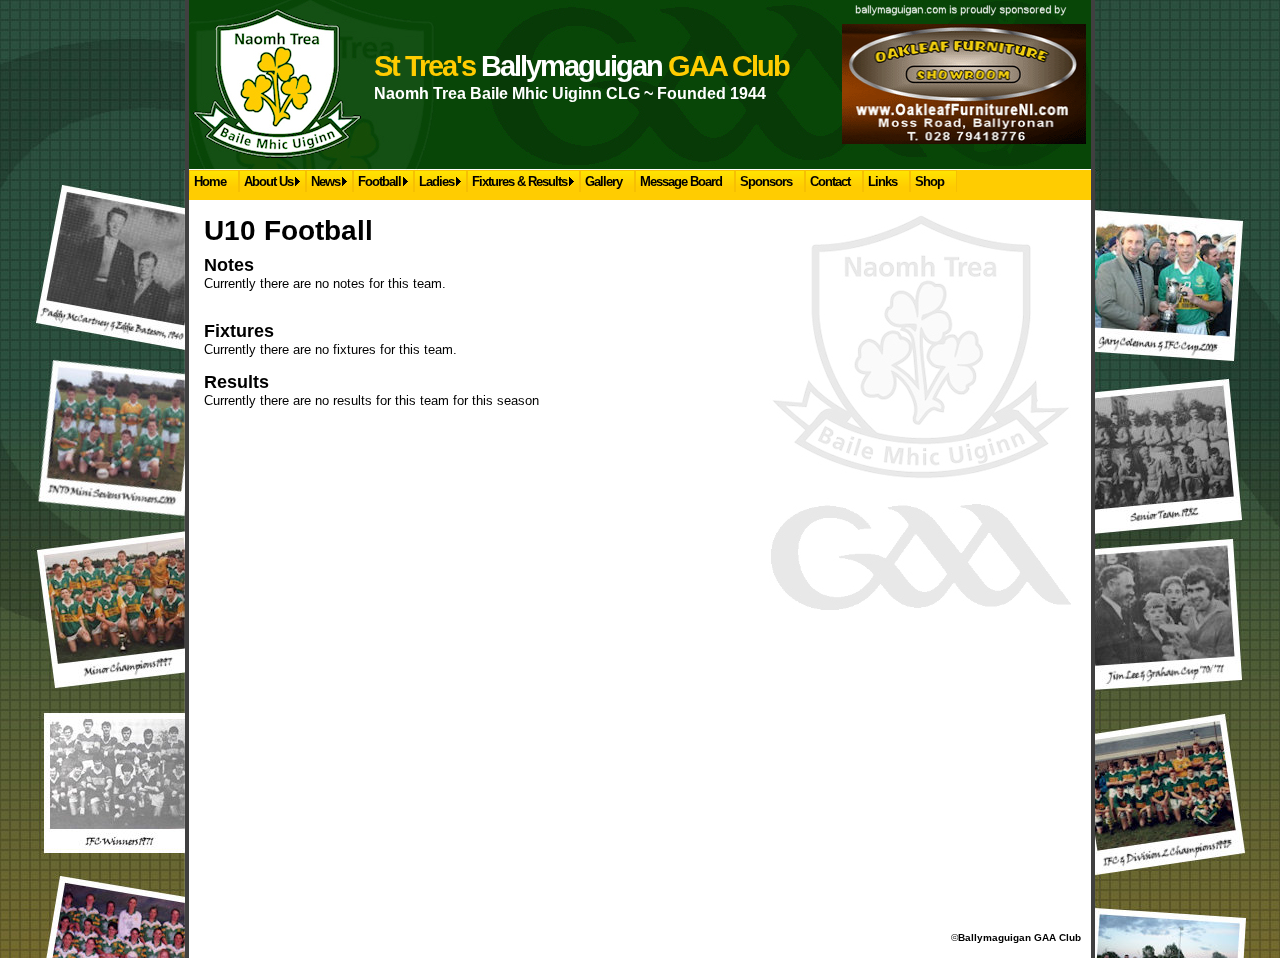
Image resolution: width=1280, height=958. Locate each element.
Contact (830, 181)
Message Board (681, 181)
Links (882, 181)
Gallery (603, 181)
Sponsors (766, 181)
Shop (929, 181)
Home (210, 181)
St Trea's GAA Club (581, 66)
